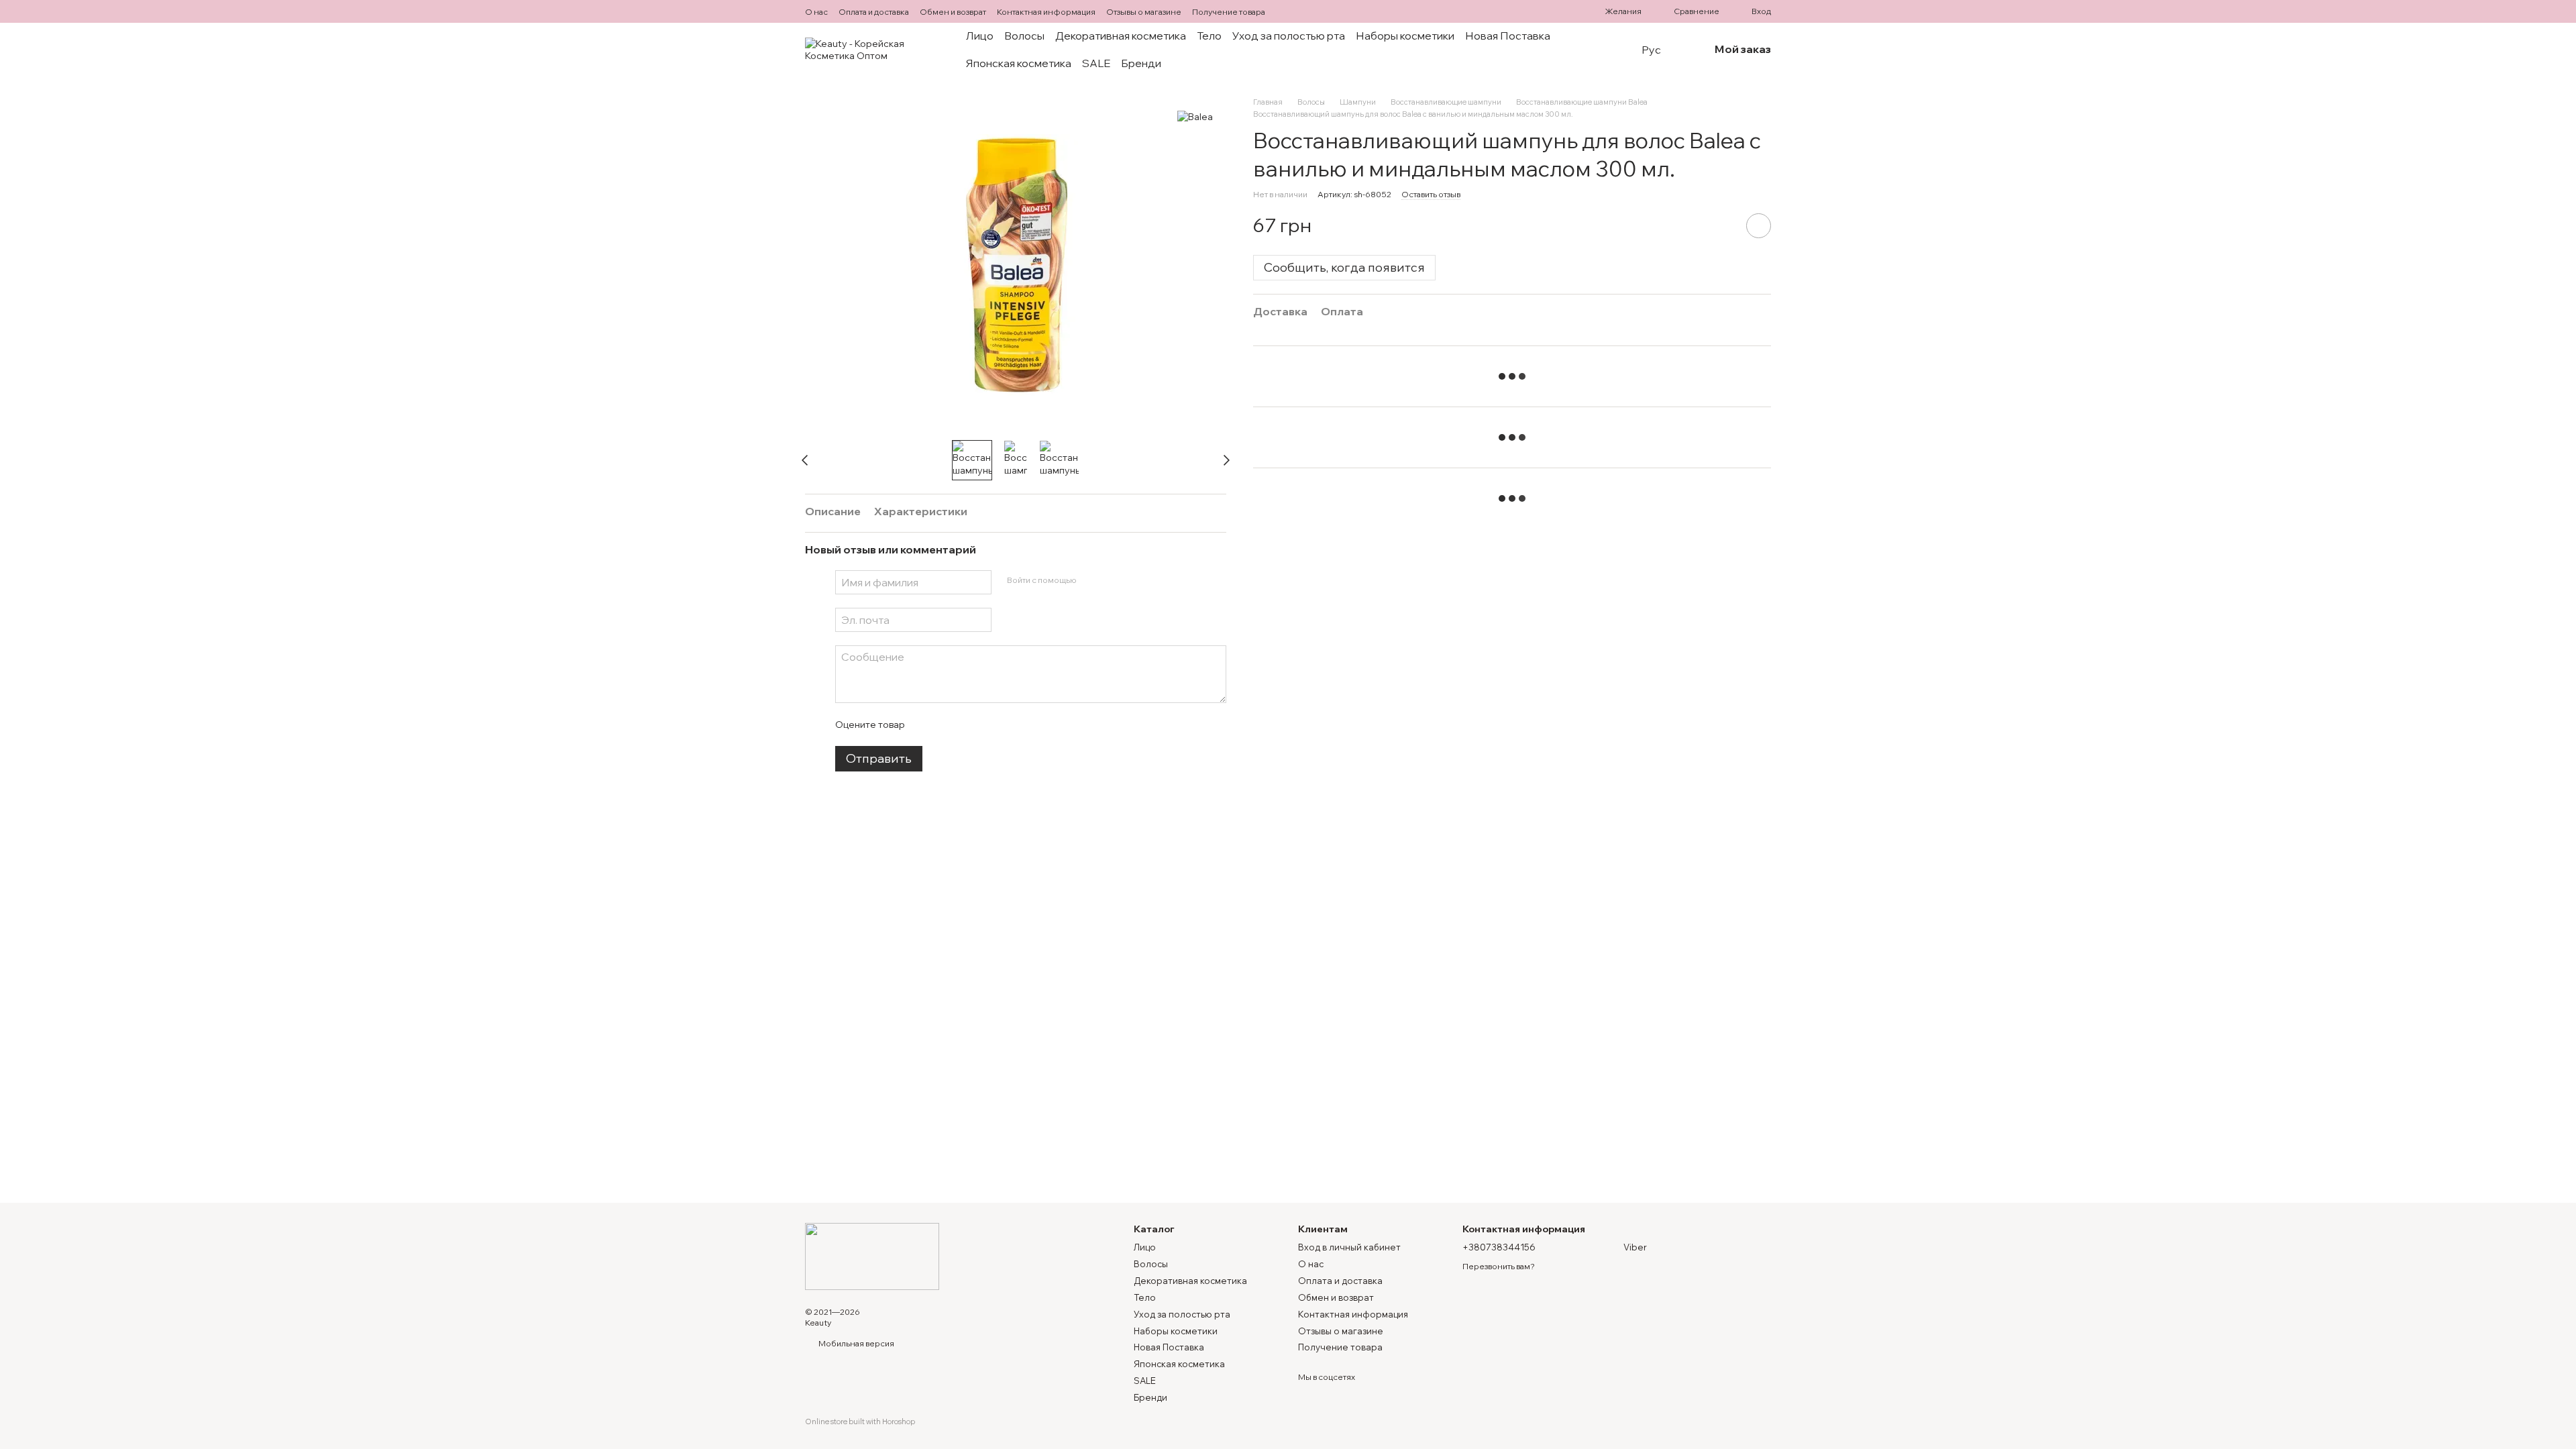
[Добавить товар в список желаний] (1759, 226)
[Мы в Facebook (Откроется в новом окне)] (1287, 11)
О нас (816, 12)
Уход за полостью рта (1289, 36)
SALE (1096, 63)
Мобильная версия (856, 1343)
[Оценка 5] (1012, 724)
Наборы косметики (1405, 36)
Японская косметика (1019, 63)
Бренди (1141, 63)
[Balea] (1195, 117)
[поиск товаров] (1604, 50)
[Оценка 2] (948, 724)
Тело (1209, 36)
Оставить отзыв (1431, 194)
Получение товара (1229, 12)
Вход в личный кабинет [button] (1349, 1247)
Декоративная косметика (1121, 36)
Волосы (1024, 36)
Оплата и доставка (874, 12)
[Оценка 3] (969, 724)
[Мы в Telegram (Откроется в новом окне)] (1303, 11)
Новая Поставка (1508, 36)
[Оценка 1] (926, 724)
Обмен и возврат (953, 12)
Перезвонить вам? (1499, 1266)
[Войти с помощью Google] (1112, 580)
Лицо (980, 36)
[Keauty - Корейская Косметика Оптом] (872, 1255)
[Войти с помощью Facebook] (1091, 580)
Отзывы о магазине (1144, 12)
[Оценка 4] (991, 724)
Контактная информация (1046, 12)
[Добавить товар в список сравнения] (1721, 225)
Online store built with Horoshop (860, 1421)
